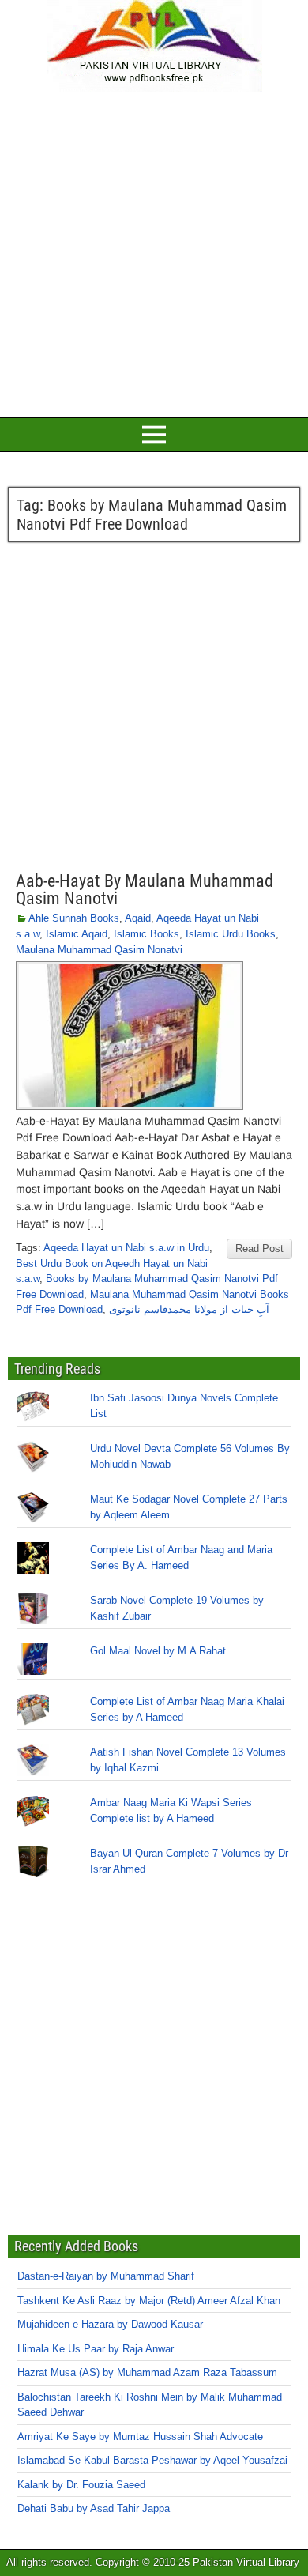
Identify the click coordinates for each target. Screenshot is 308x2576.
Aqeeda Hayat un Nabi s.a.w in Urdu (126, 1248)
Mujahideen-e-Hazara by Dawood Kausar (110, 2324)
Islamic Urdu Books (231, 934)
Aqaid (138, 918)
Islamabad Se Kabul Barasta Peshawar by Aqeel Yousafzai (152, 2460)
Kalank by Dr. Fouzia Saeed (81, 2485)
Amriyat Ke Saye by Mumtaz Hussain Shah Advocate (140, 2436)
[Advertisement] (154, 252)
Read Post (259, 1248)
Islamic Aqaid (77, 934)
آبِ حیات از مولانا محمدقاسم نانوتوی (189, 1309)
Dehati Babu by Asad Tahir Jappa (94, 2508)
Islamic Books (146, 934)
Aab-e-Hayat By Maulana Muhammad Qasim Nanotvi (145, 890)
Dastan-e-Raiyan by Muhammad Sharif (106, 2276)
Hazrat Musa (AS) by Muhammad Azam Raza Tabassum (147, 2372)
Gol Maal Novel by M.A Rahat (158, 1651)
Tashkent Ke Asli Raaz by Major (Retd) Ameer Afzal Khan (149, 2301)
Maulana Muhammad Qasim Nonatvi (99, 950)
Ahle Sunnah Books (74, 918)
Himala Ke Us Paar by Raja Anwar (96, 2349)
